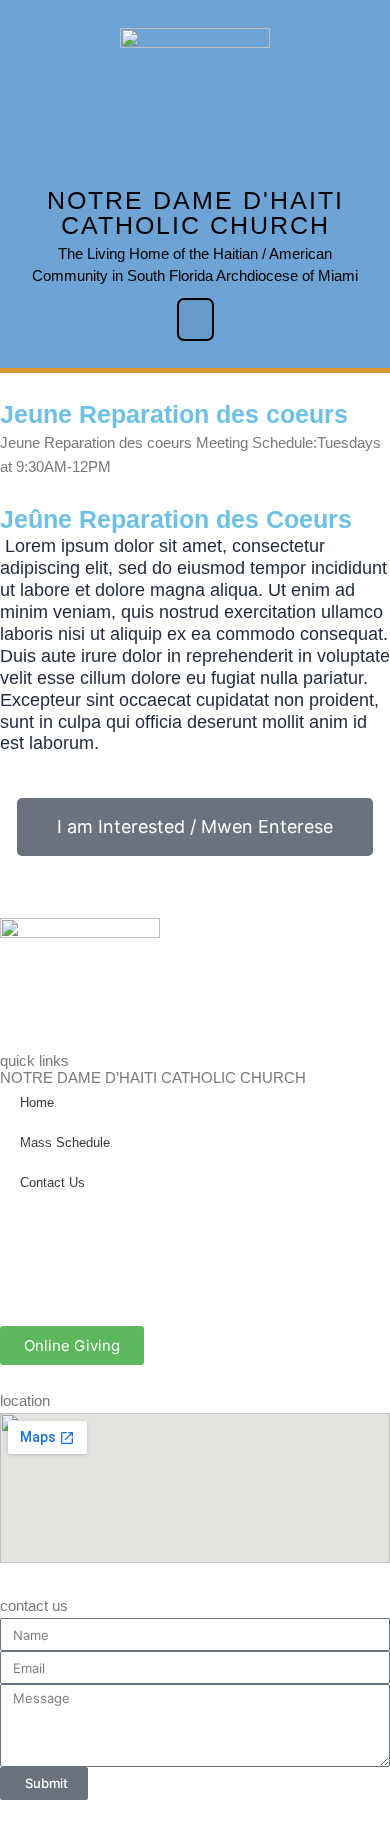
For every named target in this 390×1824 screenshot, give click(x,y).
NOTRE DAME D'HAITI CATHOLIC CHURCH (195, 212)
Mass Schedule (65, 1142)
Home (37, 1102)
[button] (195, 319)
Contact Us (52, 1182)
